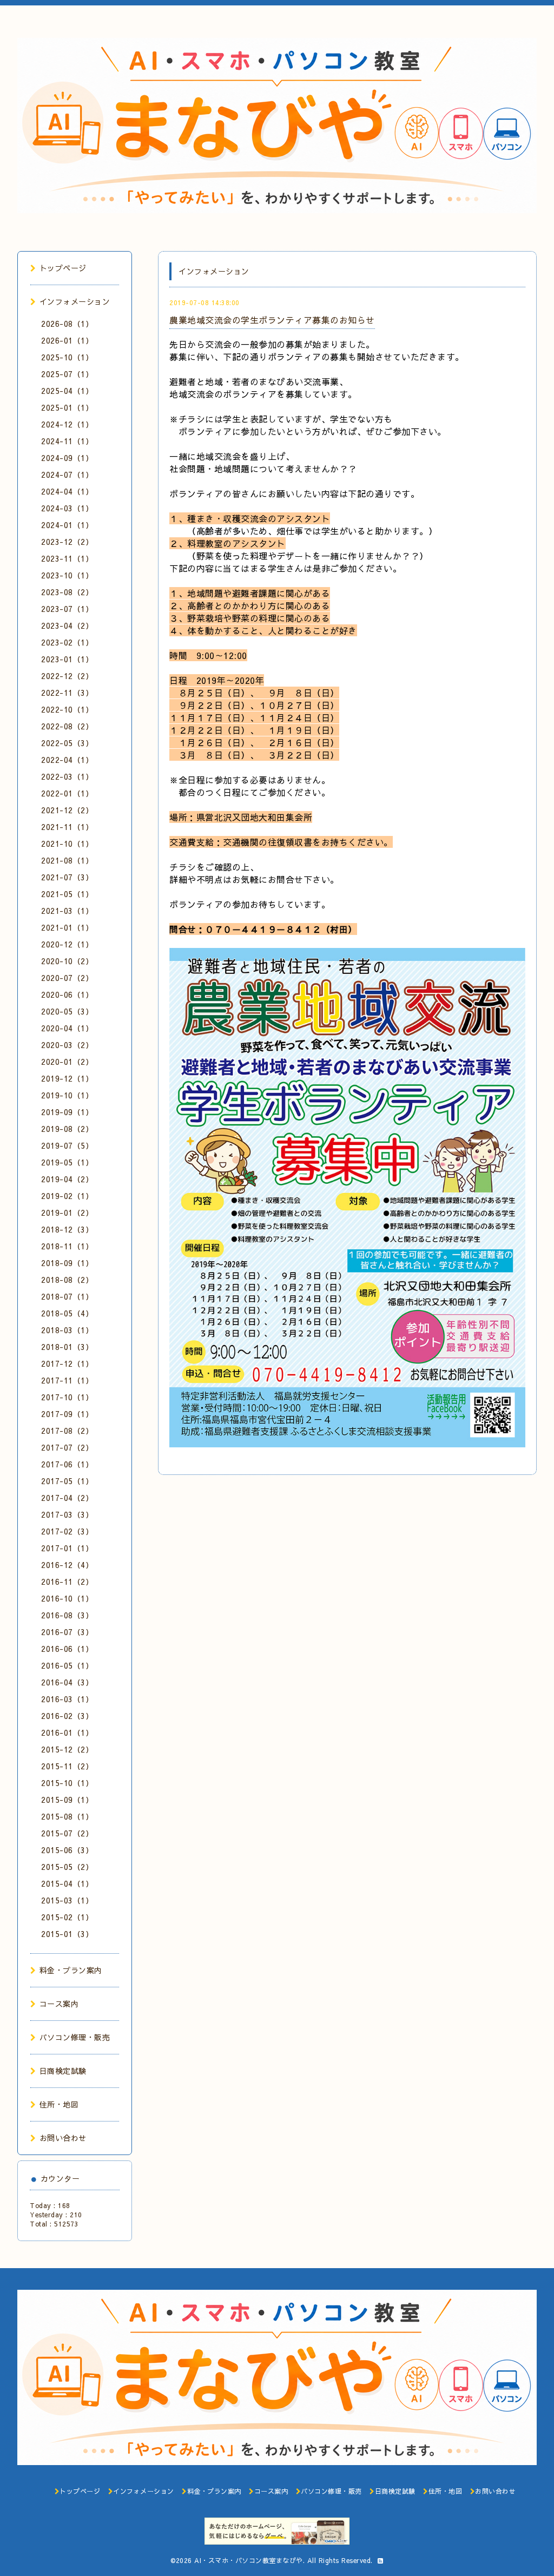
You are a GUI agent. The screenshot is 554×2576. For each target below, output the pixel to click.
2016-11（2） (67, 1582)
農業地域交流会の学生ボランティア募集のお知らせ (272, 320)
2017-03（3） (67, 1514)
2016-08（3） (67, 1615)
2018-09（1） (67, 1263)
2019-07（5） (67, 1145)
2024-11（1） (67, 441)
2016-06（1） (67, 1649)
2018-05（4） (67, 1313)
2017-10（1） (67, 1397)
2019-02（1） (67, 1196)
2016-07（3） (67, 1632)
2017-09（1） (67, 1414)
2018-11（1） (67, 1246)
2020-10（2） (67, 961)
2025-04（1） (67, 391)
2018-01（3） (67, 1347)
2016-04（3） (67, 1682)
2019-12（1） (67, 1078)
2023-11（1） (67, 558)
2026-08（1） (67, 324)
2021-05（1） (67, 894)
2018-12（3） (67, 1229)
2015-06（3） (67, 1850)
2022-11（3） (67, 693)
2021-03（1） (67, 911)
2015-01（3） (67, 1934)
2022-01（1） (67, 793)
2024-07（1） (67, 475)
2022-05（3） (67, 743)
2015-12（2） (67, 1749)
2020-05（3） (67, 1011)
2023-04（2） (67, 625)
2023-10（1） (67, 575)
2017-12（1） (67, 1363)
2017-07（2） (67, 1447)
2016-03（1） (67, 1699)
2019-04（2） (67, 1179)
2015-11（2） (67, 1766)
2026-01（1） (67, 340)
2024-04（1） (67, 491)
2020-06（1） (67, 994)
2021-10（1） (67, 844)
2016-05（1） (67, 1665)
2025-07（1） (67, 374)
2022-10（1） (67, 709)
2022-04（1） (67, 760)
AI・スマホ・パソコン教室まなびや (249, 2560)
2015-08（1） (67, 1816)
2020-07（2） (67, 978)
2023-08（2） (67, 592)
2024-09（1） (67, 458)
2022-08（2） (67, 726)
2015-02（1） (67, 1917)
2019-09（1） (67, 1112)
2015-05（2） (67, 1867)
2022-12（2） (67, 676)
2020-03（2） (67, 1045)
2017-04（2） (67, 1498)
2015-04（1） (67, 1883)
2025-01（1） (67, 407)
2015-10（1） (67, 1783)
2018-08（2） (67, 1280)
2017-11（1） (67, 1380)
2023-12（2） (67, 542)
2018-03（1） (67, 1330)
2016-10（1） (67, 1598)
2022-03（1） (67, 776)
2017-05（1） (67, 1481)
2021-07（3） (67, 877)
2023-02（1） (67, 642)
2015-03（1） (67, 1900)
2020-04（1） (67, 1028)
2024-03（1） (67, 508)
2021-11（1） (67, 827)
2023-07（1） (67, 609)
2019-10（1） (67, 1095)
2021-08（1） (67, 860)
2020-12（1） (67, 944)
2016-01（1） (67, 1732)
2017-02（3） (67, 1531)
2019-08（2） (67, 1129)
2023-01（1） (67, 659)
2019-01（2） (67, 1213)
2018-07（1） (67, 1296)
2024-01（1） (67, 525)
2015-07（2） (67, 1833)
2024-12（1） (67, 424)
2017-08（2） (67, 1431)
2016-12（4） (67, 1565)
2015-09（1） (67, 1800)
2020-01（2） (67, 1062)
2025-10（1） (67, 357)
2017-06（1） (67, 1464)
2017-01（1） (67, 1548)
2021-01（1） (67, 927)
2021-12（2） (67, 810)
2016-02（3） (67, 1716)
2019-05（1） (67, 1162)
